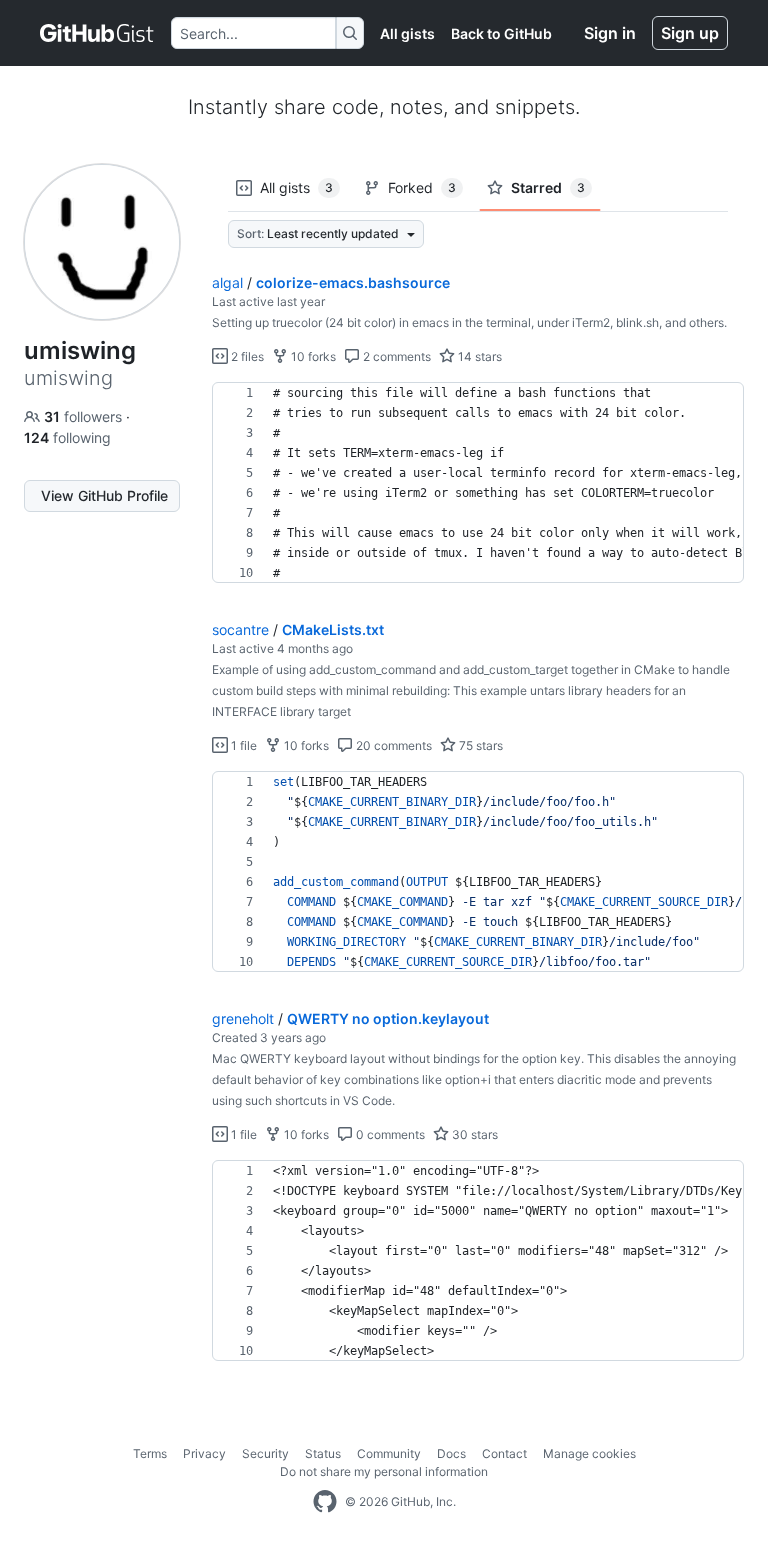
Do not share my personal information (384, 1471)
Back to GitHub (501, 33)
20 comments (392, 745)
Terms (150, 1453)
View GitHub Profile (104, 495)
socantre (240, 629)
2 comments (395, 356)
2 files (246, 356)
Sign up (690, 33)
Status (323, 1453)
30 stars (473, 1134)
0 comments (389, 1134)
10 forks (312, 356)
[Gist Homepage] (97, 33)
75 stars (479, 745)
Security (265, 1453)
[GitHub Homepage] (325, 1502)
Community (389, 1453)
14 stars (478, 356)
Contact (504, 1453)
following (67, 437)
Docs (451, 1453)
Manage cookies (589, 1453)
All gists (407, 33)
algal (227, 282)
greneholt (243, 1018)
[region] (478, 483)
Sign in (610, 33)
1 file (242, 745)
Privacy (204, 1453)
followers (85, 416)
